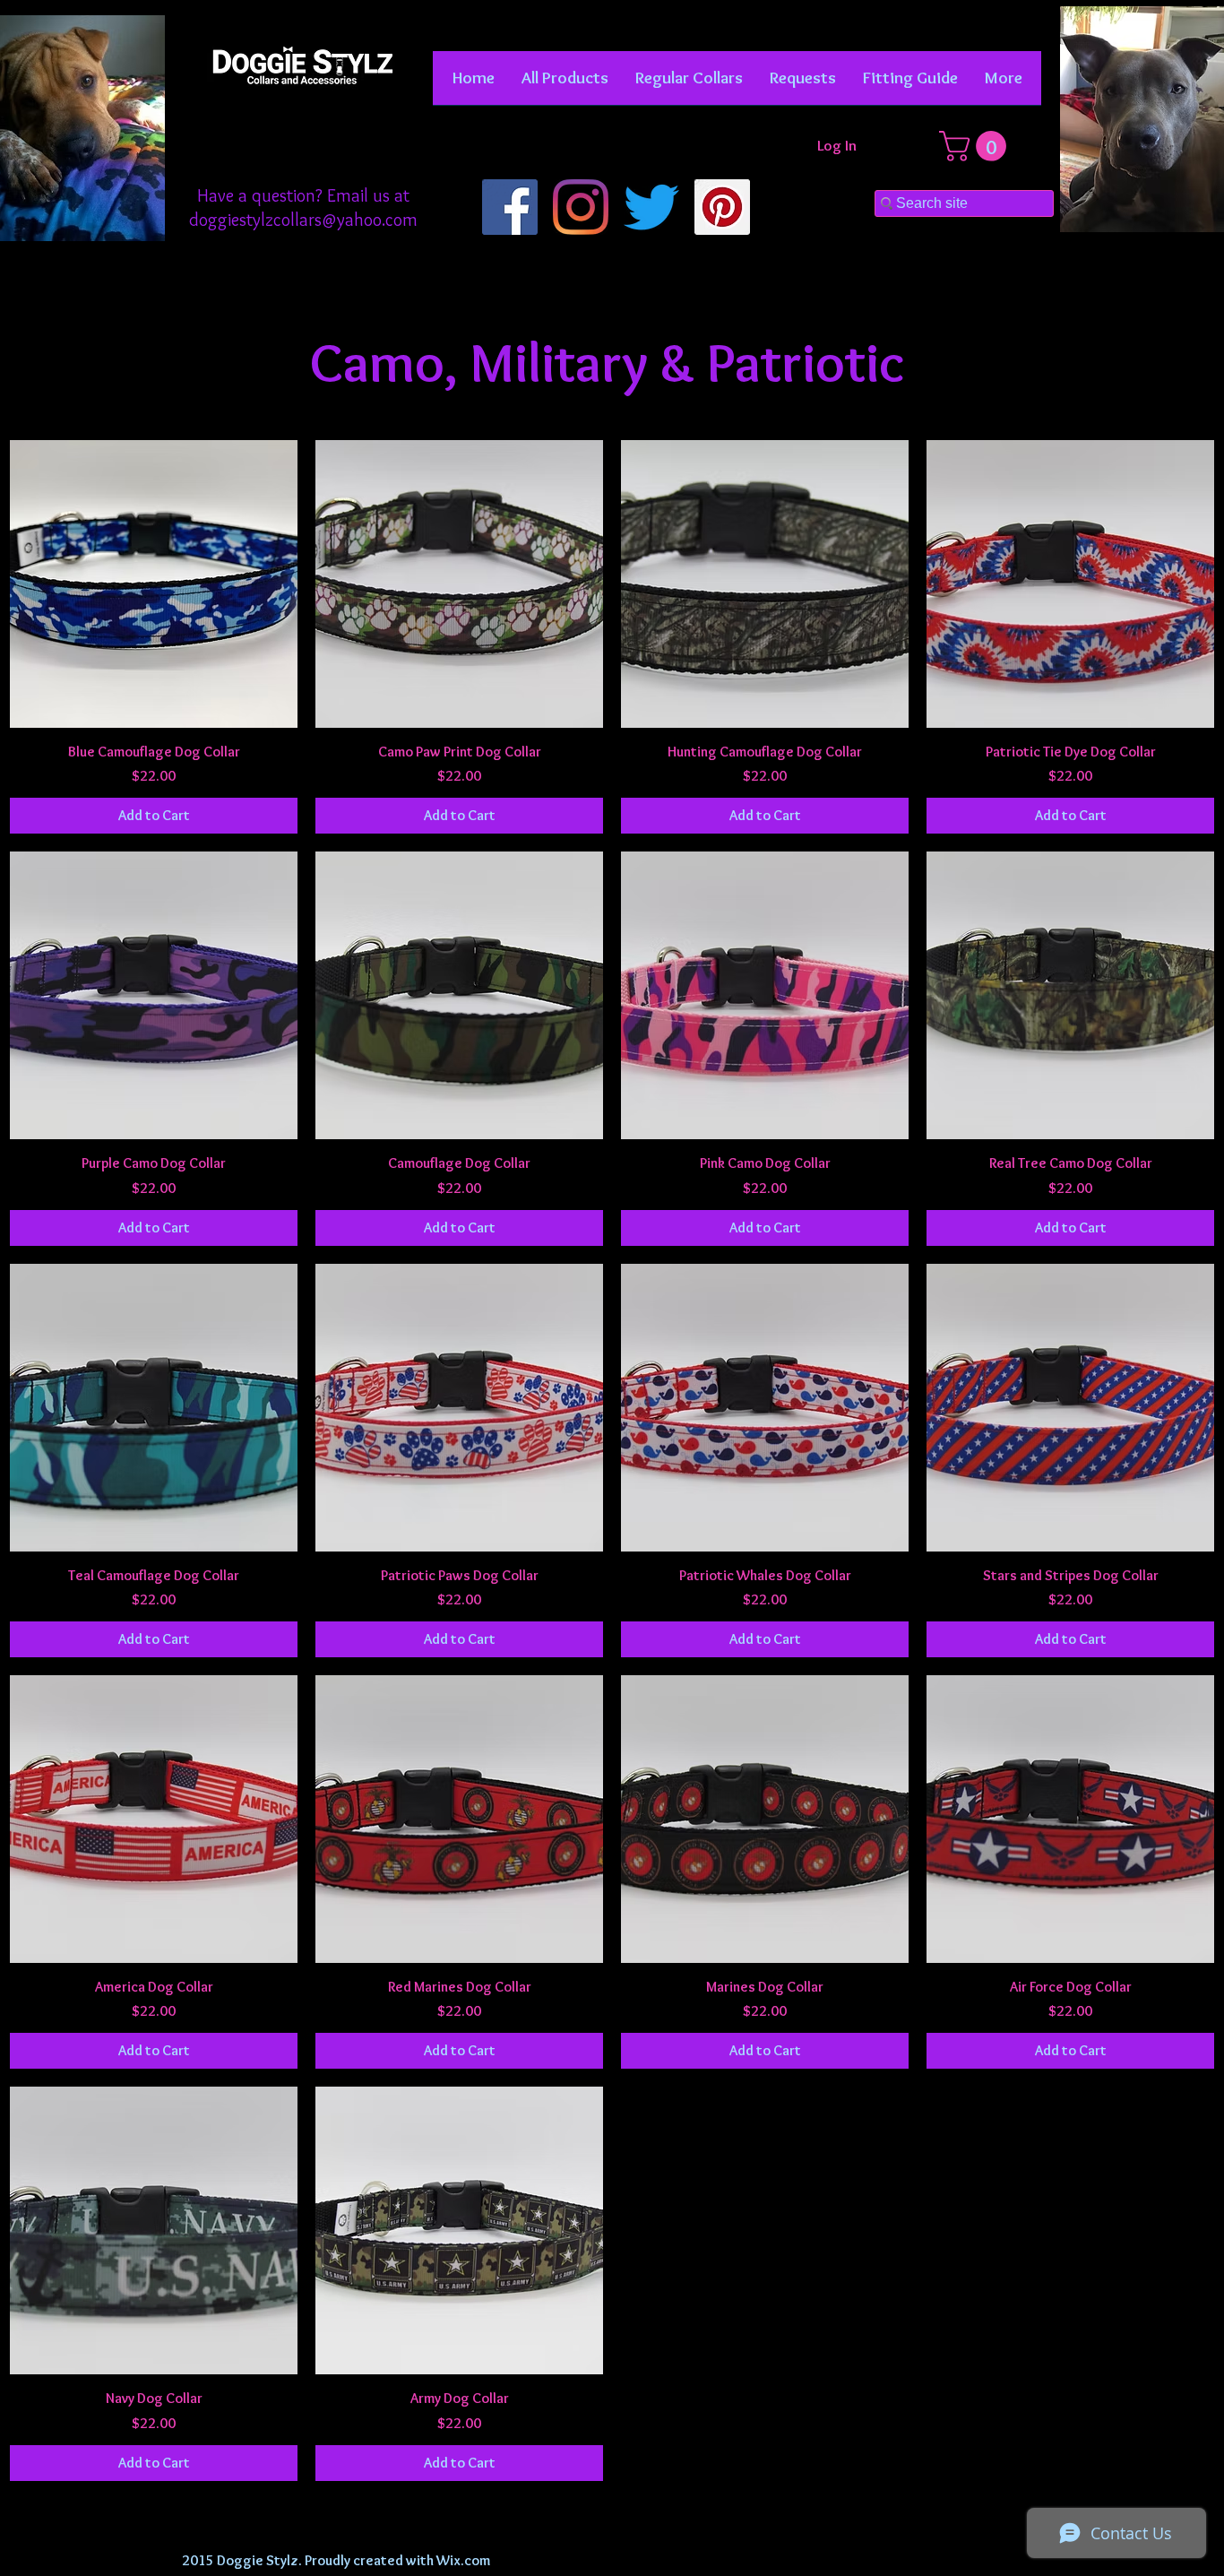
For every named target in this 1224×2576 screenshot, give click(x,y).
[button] (689, 84)
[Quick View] (154, 584)
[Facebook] (510, 207)
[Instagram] (581, 207)
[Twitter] (651, 207)
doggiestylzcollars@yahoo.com (303, 220)
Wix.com (463, 2560)
